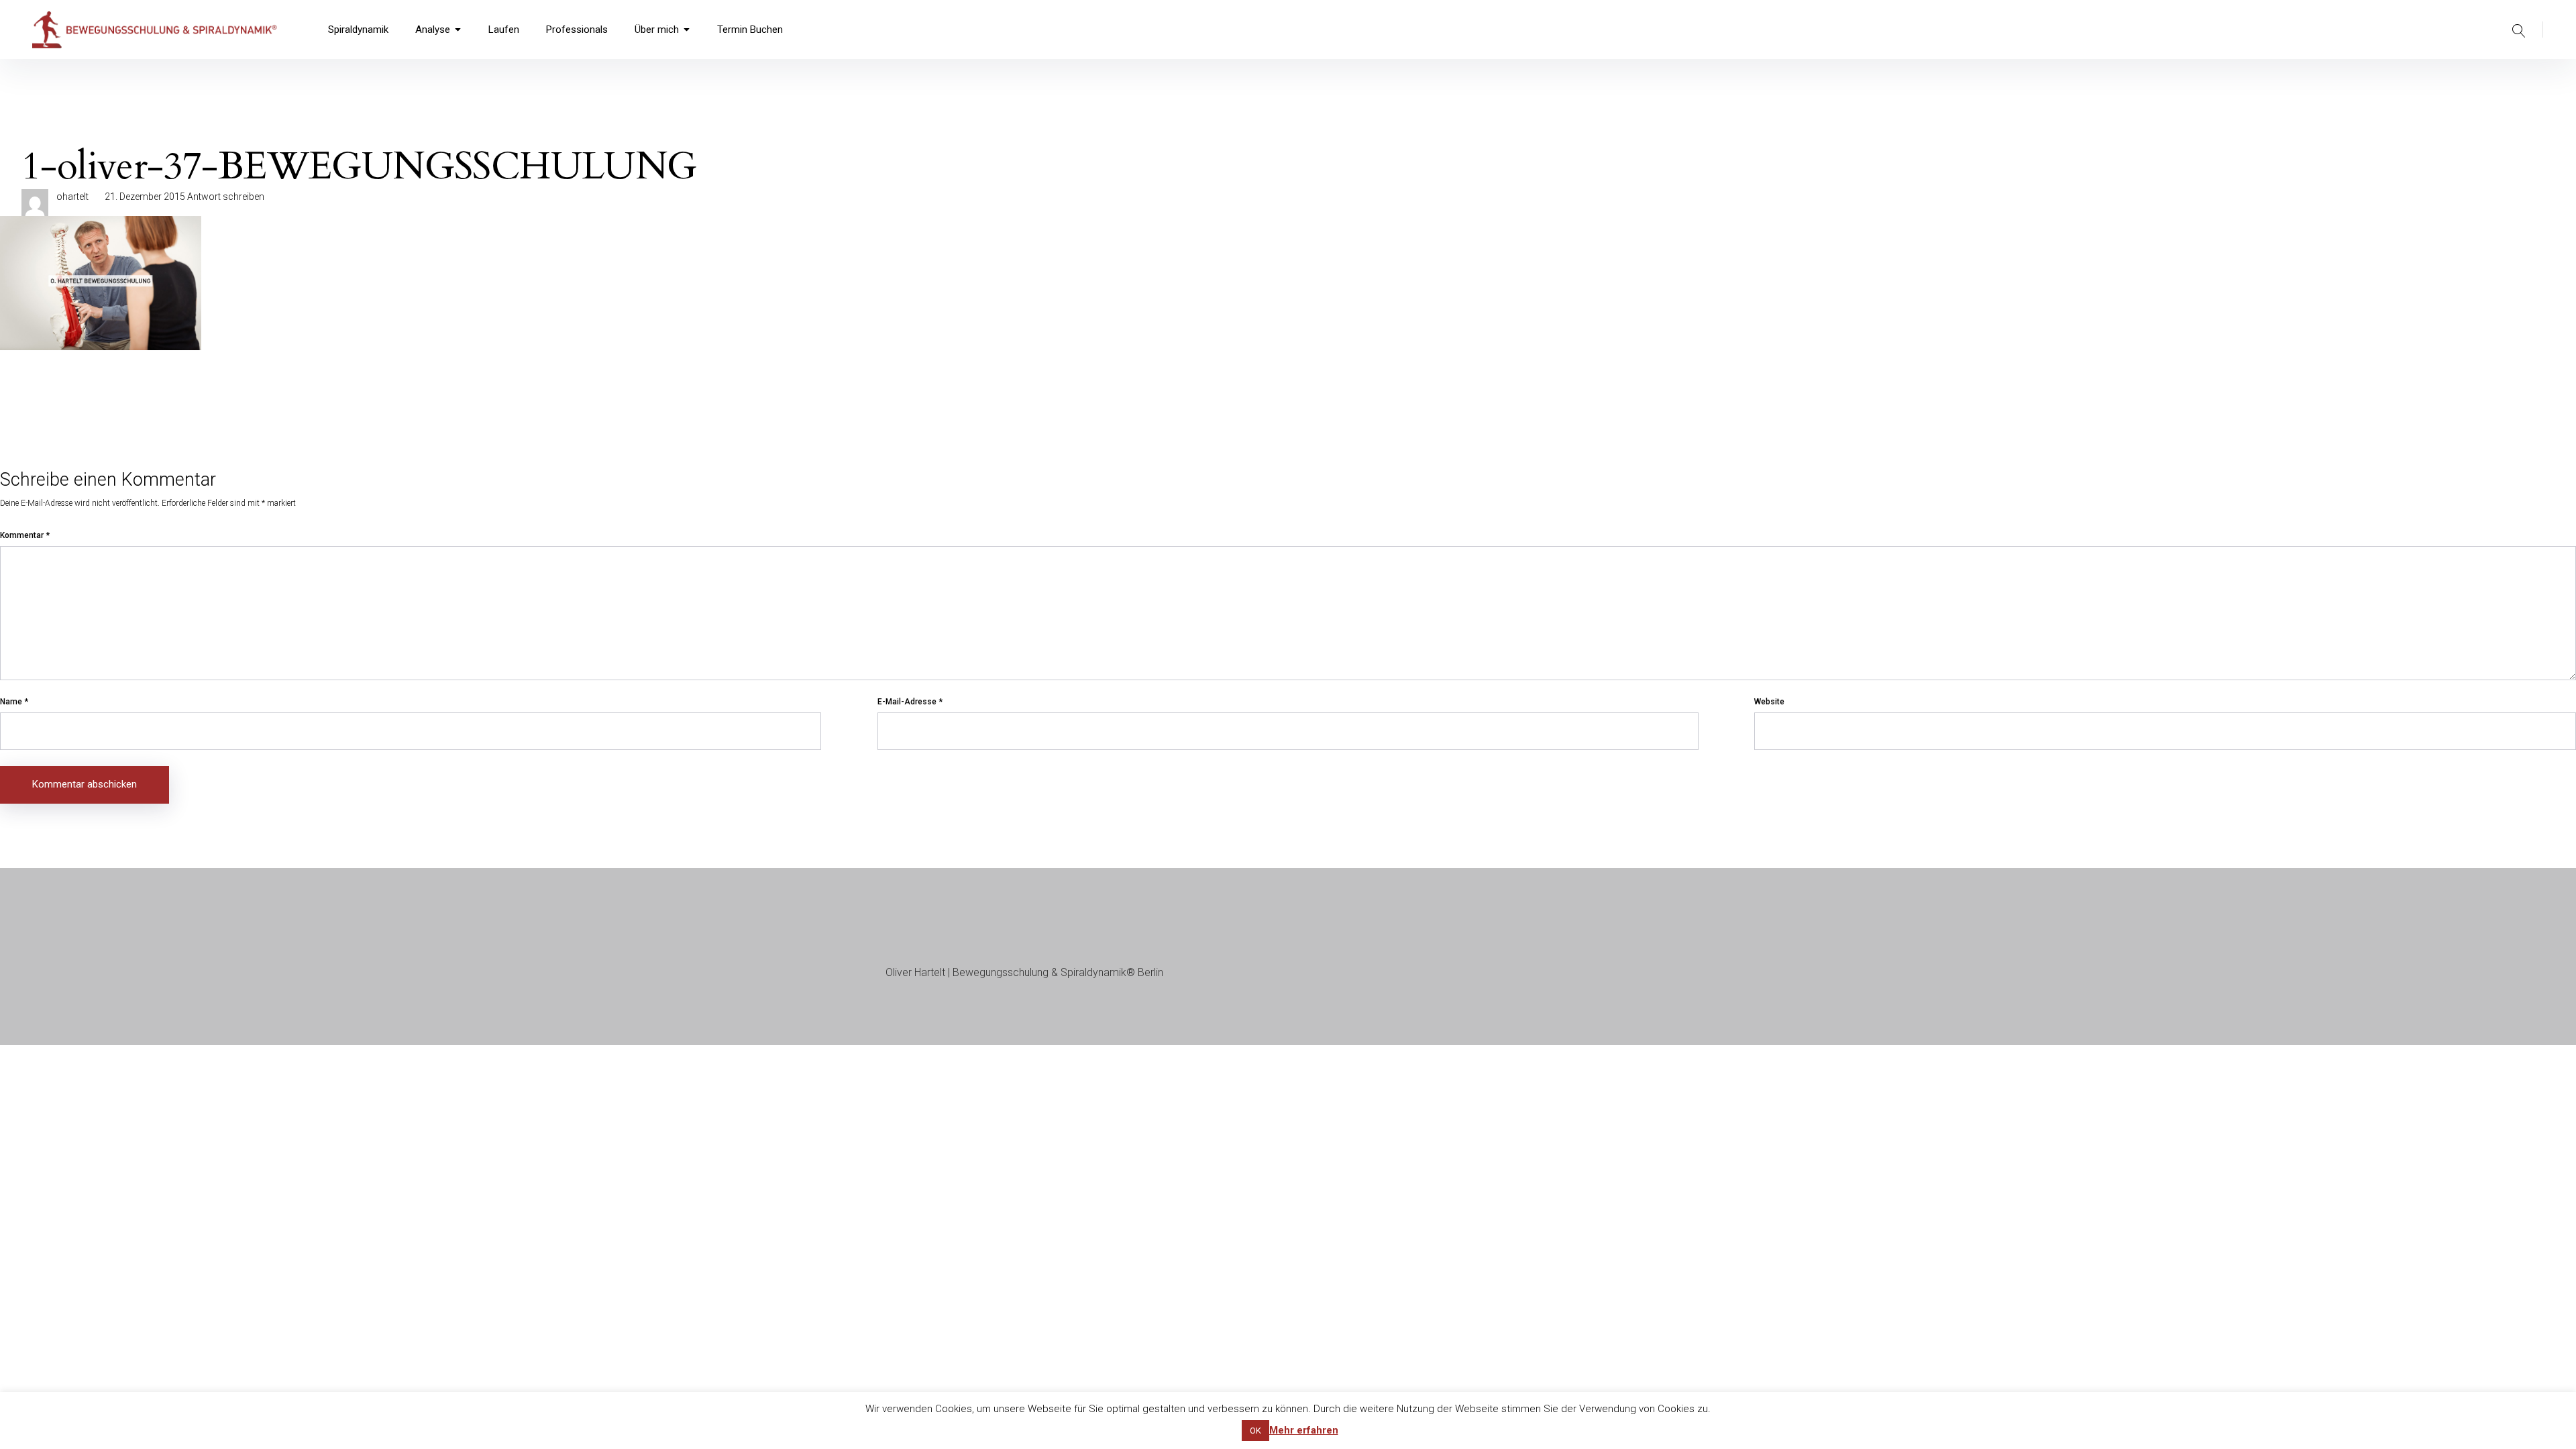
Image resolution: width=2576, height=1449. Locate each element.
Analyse (433, 30)
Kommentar (25, 535)
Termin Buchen (750, 30)
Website (1769, 702)
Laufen (504, 30)
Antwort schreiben (226, 197)
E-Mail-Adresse (910, 702)
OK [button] (1255, 1431)
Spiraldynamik (358, 30)
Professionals (577, 30)
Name (14, 702)
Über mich (657, 30)
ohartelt (72, 197)
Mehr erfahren (1304, 1430)
